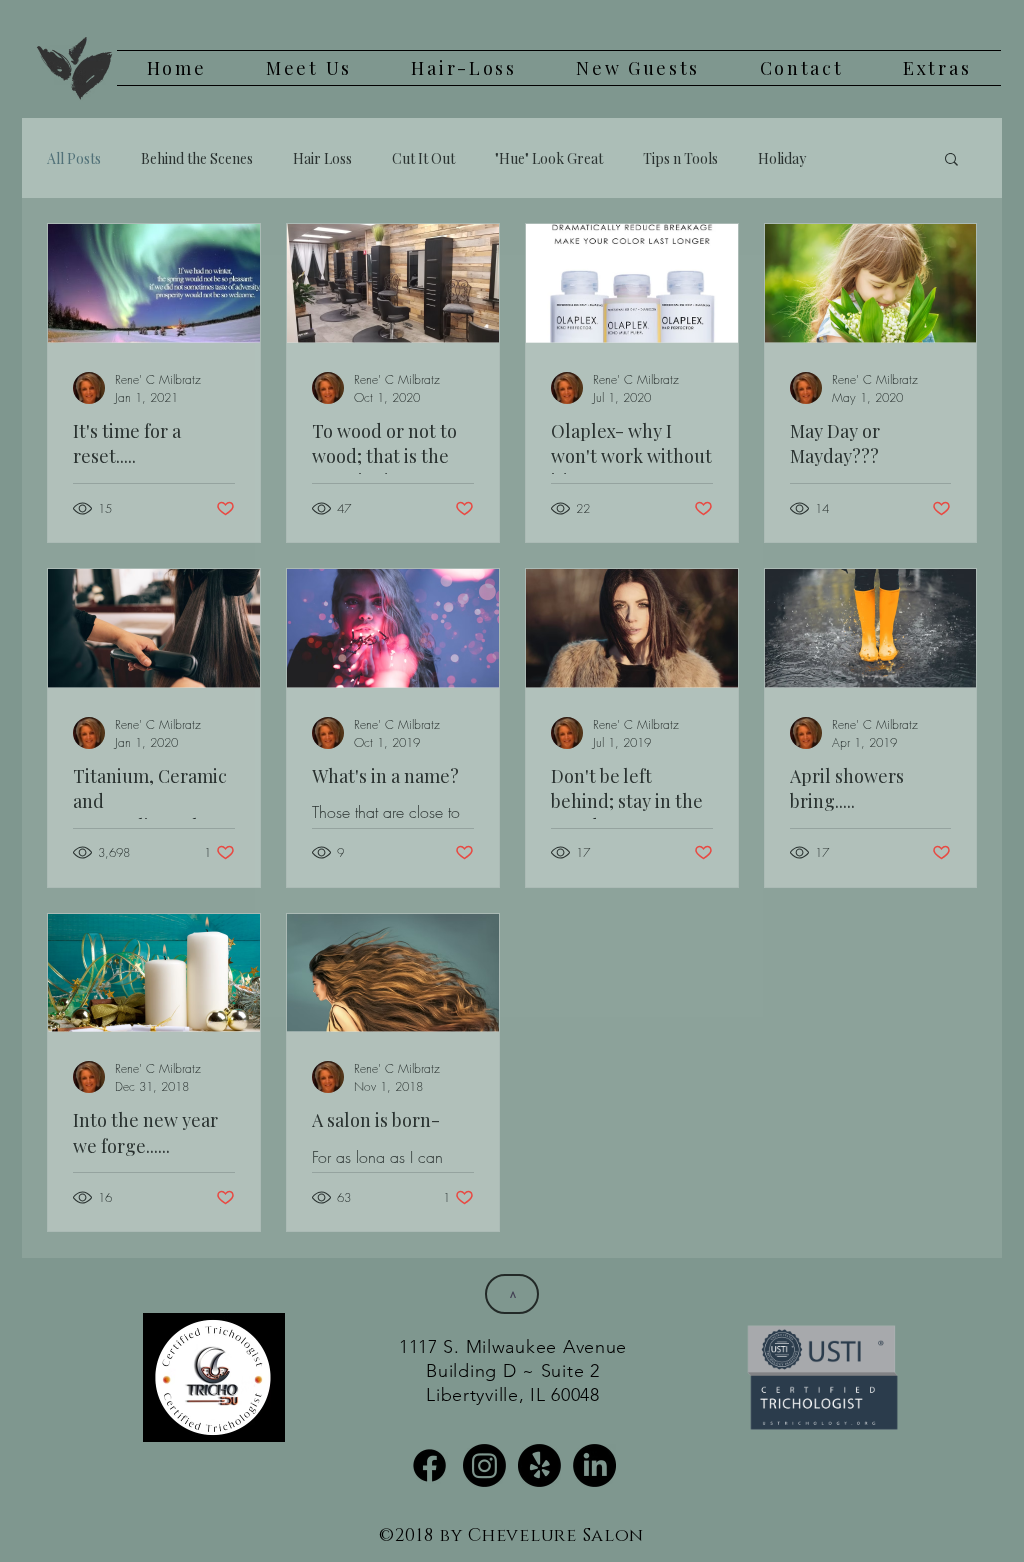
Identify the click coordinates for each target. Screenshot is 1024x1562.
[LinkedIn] (594, 1465)
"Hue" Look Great (549, 158)
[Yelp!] (539, 1465)
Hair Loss (322, 158)
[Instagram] (484, 1465)
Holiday (782, 158)
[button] (951, 160)
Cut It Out (423, 158)
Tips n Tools (680, 158)
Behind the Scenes (197, 158)
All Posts (74, 158)
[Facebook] (429, 1465)
